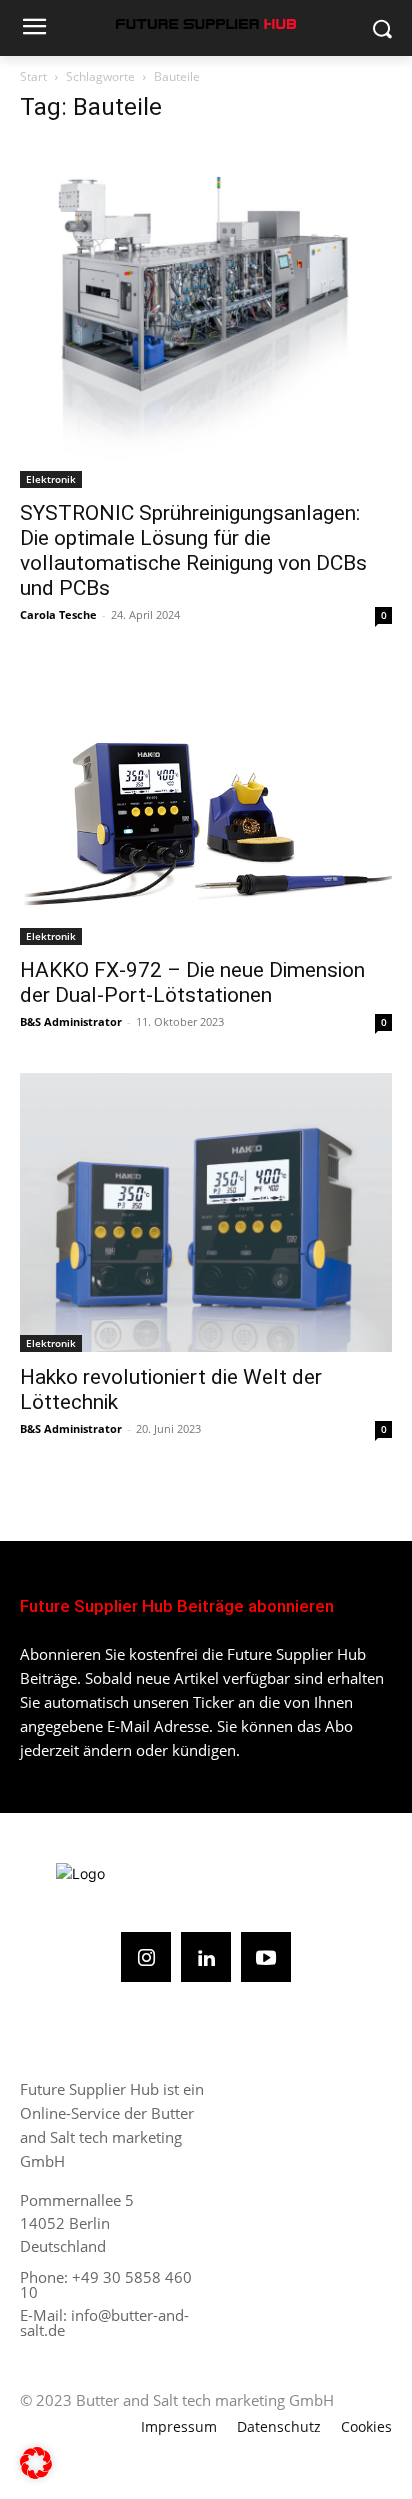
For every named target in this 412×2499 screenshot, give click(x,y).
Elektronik (51, 479)
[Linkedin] (206, 1957)
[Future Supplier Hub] (205, 24)
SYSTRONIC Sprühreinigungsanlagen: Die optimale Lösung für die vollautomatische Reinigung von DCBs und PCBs (193, 550)
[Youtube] (266, 1957)
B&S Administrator (71, 1021)
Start (33, 76)
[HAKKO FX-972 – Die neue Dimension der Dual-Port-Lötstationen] (206, 805)
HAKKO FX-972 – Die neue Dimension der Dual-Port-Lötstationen (192, 982)
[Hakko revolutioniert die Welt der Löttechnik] (206, 1212)
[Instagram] (146, 1957)
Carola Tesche (58, 614)
